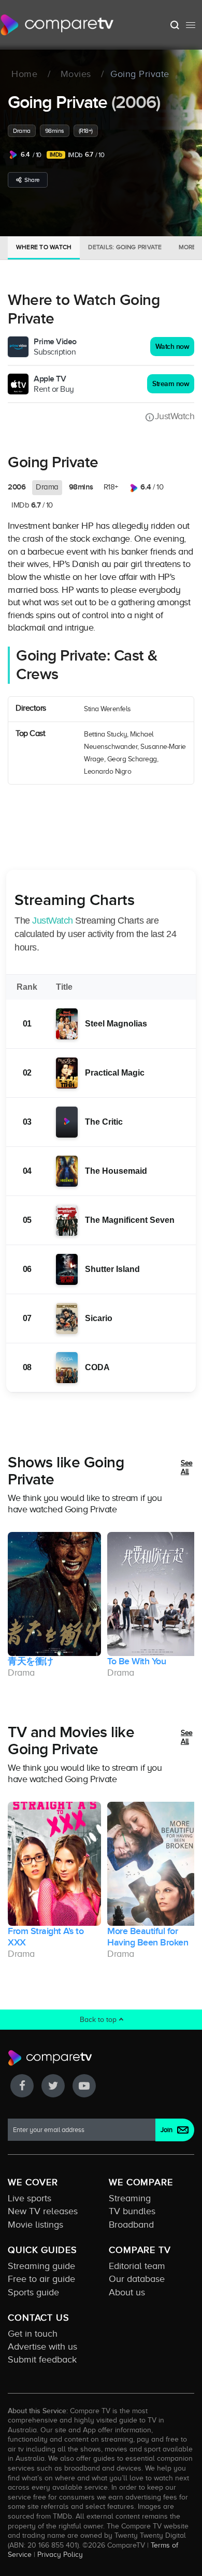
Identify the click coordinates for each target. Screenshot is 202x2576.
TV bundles (132, 2211)
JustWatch (175, 416)
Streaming (130, 2198)
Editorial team (137, 2266)
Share (32, 180)
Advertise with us (42, 2347)
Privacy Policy (60, 2554)
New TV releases (43, 2211)
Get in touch (33, 2334)
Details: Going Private (125, 247)
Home (24, 74)
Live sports (30, 2198)
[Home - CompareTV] (57, 25)
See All (187, 1468)
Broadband (131, 2225)
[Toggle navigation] (191, 25)
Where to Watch (44, 247)
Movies (76, 74)
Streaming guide (41, 2266)
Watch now (172, 347)
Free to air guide (41, 2279)
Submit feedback (42, 2359)
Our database (137, 2279)
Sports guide (33, 2292)
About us (127, 2292)
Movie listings (35, 2225)
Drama (22, 131)
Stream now (171, 384)
